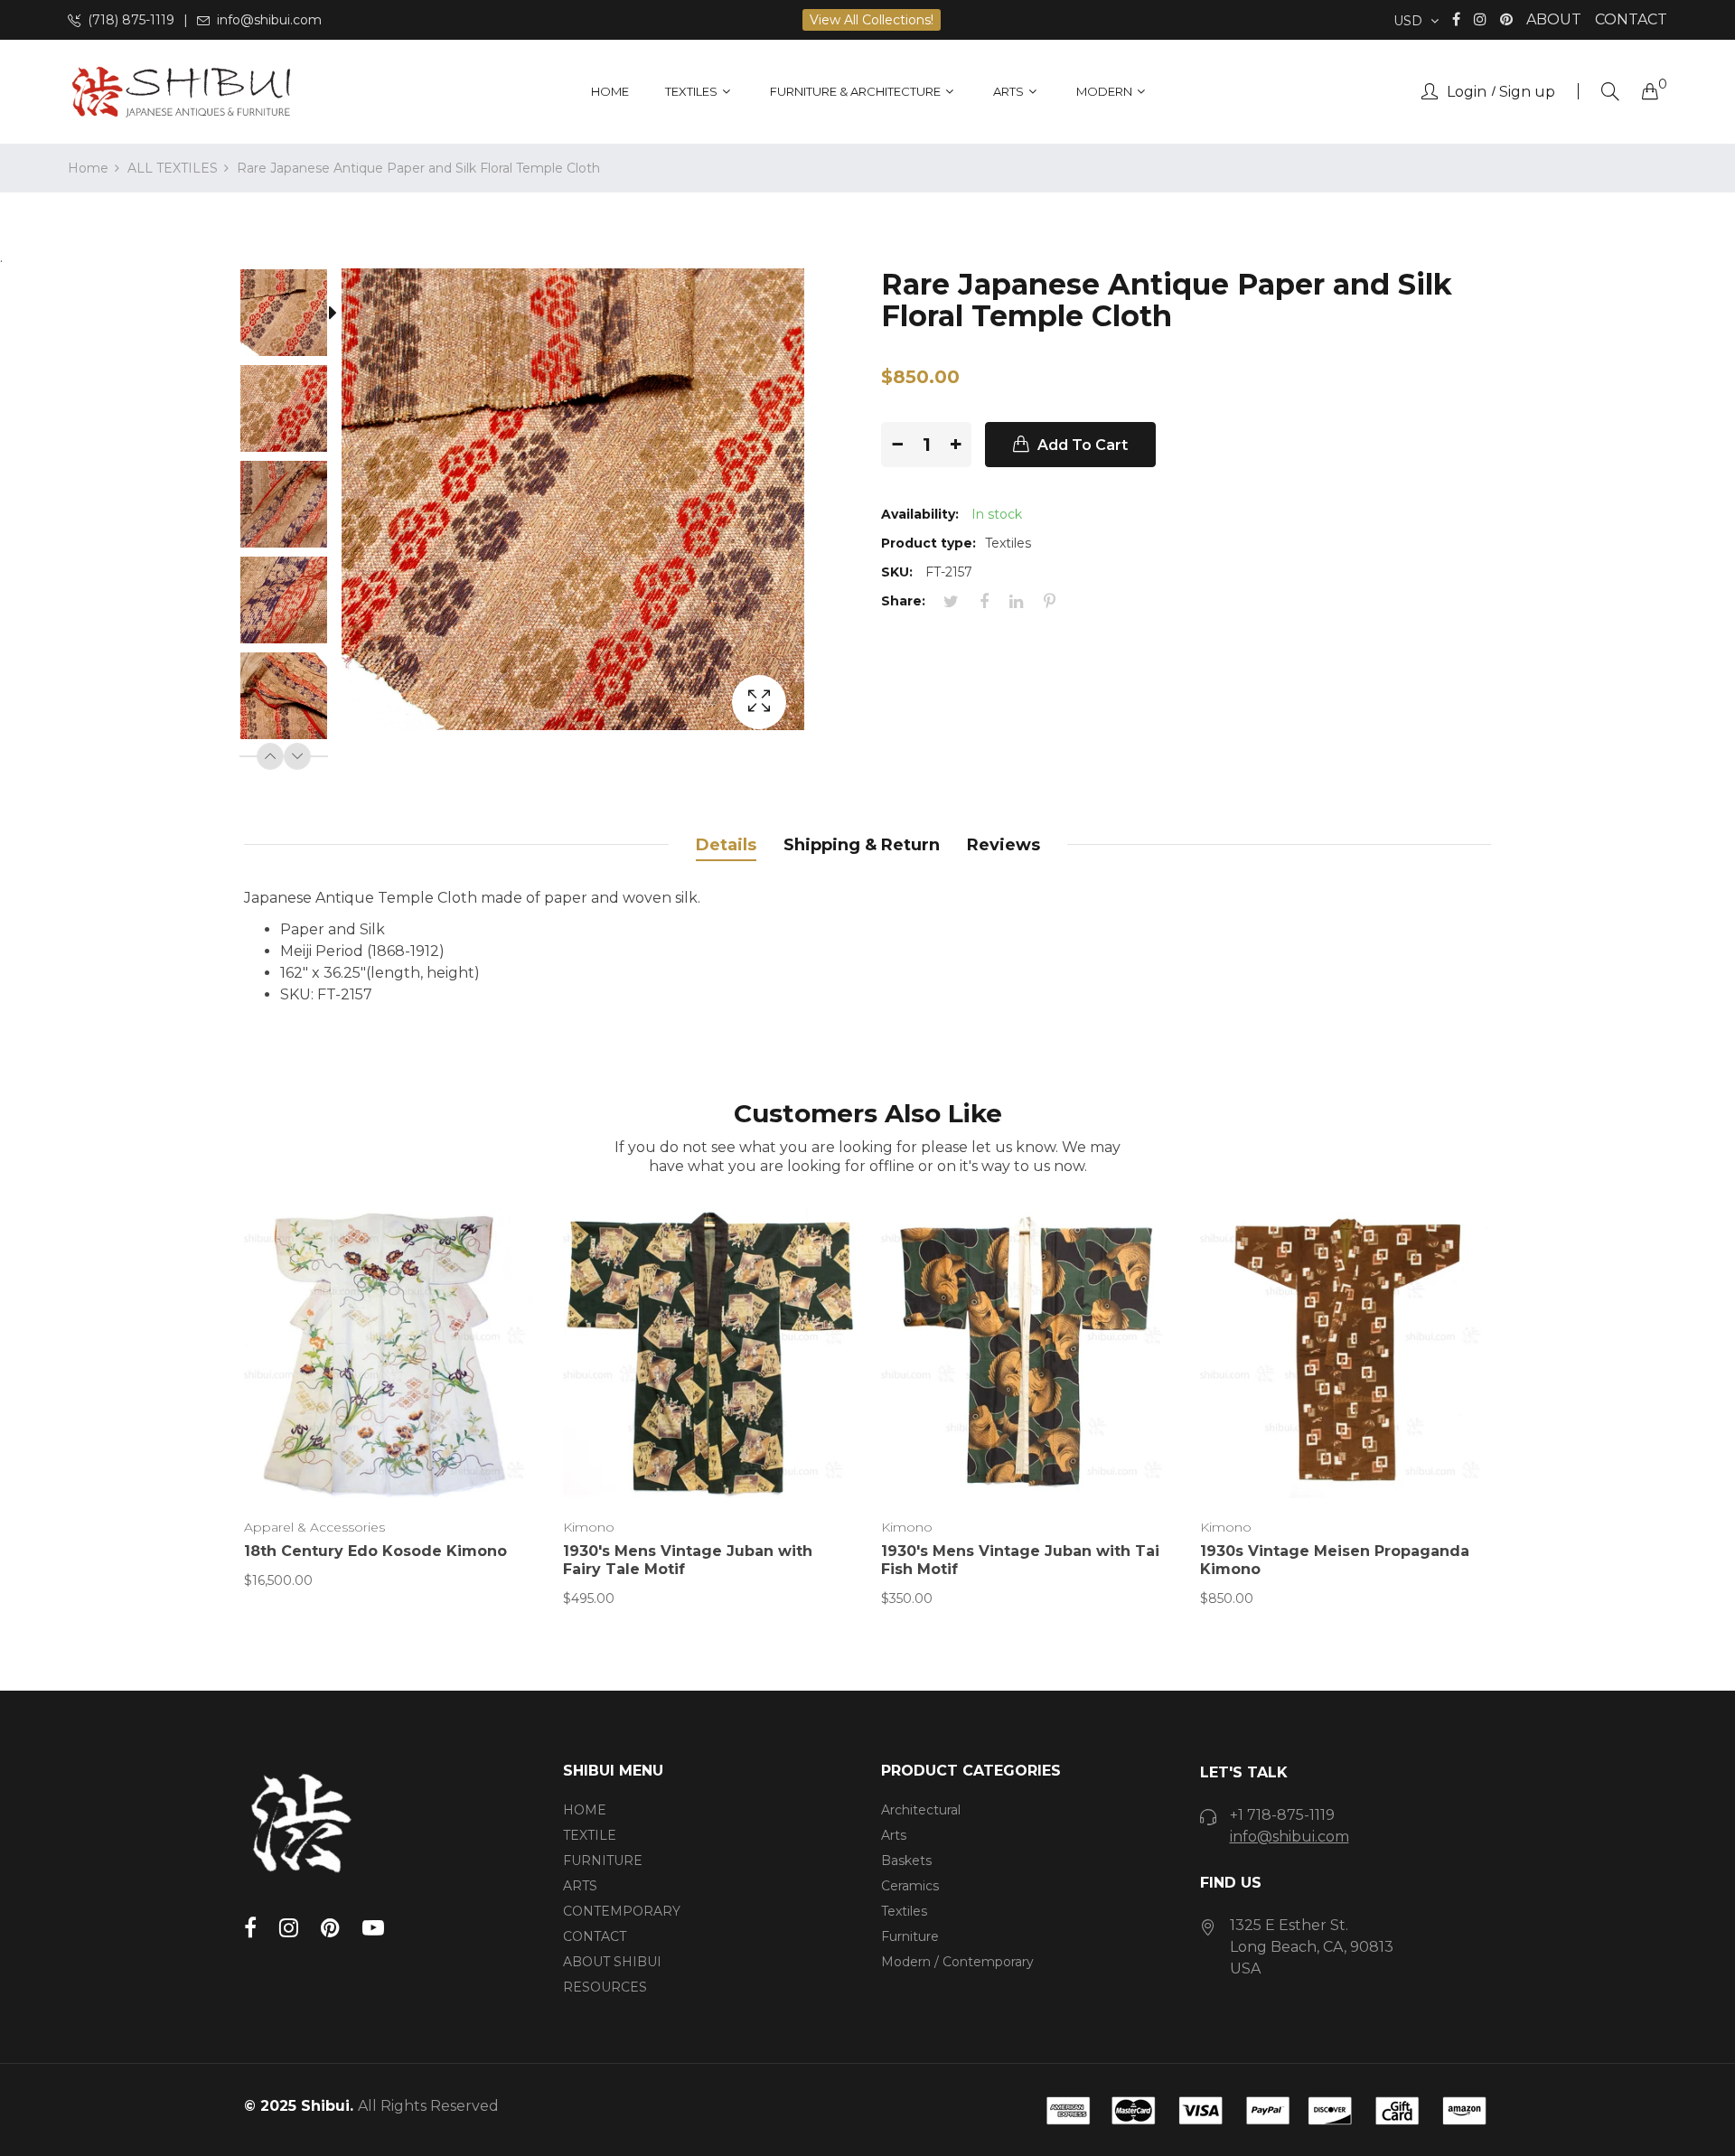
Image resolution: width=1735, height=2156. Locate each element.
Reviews (1003, 845)
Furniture (910, 1936)
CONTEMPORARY (622, 1911)
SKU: (897, 572)
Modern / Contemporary (957, 1962)
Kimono (589, 1527)
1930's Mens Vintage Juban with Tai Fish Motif (1020, 1560)
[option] (293, 316)
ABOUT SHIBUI (612, 1962)
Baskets (906, 1861)
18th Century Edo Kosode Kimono (375, 1551)
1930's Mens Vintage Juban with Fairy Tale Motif (688, 1560)
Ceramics (910, 1886)
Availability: (920, 514)
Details (726, 845)
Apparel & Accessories (314, 1527)
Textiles (904, 1911)
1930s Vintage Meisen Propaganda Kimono (1335, 1560)
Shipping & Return (862, 845)
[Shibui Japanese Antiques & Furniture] (181, 92)
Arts (894, 1835)
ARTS (580, 1886)
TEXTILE (590, 1835)
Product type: (928, 543)
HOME (585, 1810)
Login (1467, 92)
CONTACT (1631, 19)
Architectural (921, 1810)
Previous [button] (270, 756)
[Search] (1610, 92)
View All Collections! (872, 20)
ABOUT (1554, 19)
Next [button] (297, 756)
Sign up (1527, 92)
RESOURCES (605, 1987)
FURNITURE (603, 1861)
